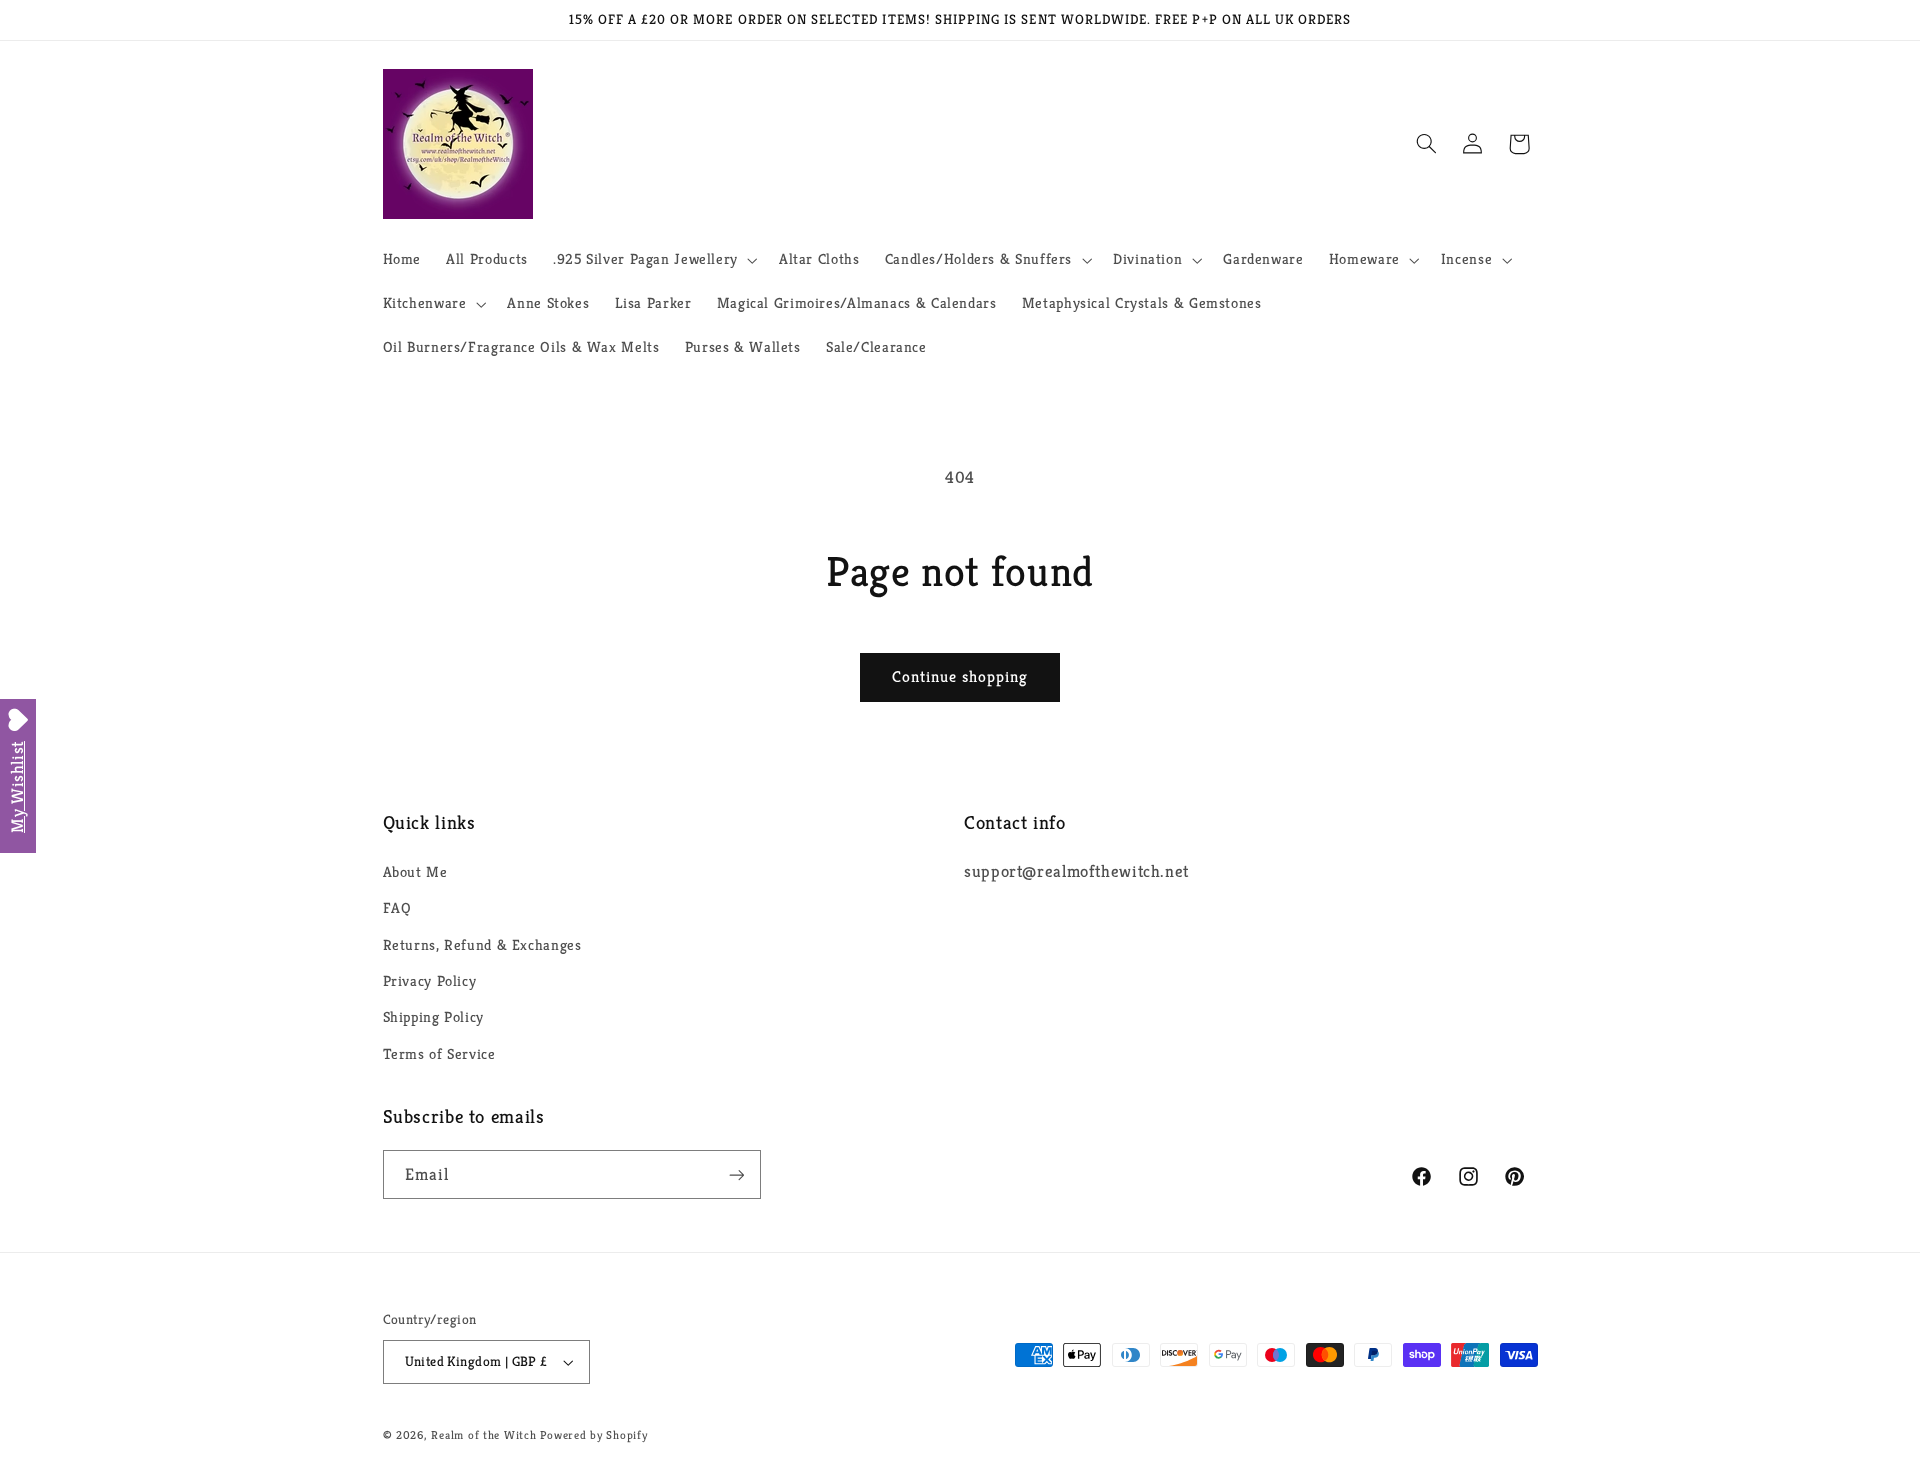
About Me (415, 872)
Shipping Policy (433, 1017)
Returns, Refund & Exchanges (482, 945)
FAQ (397, 908)
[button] (653, 260)
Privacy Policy (430, 981)
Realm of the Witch (483, 1435)
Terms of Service (439, 1054)
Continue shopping (960, 677)
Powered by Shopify (593, 1435)
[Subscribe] (736, 1174)
